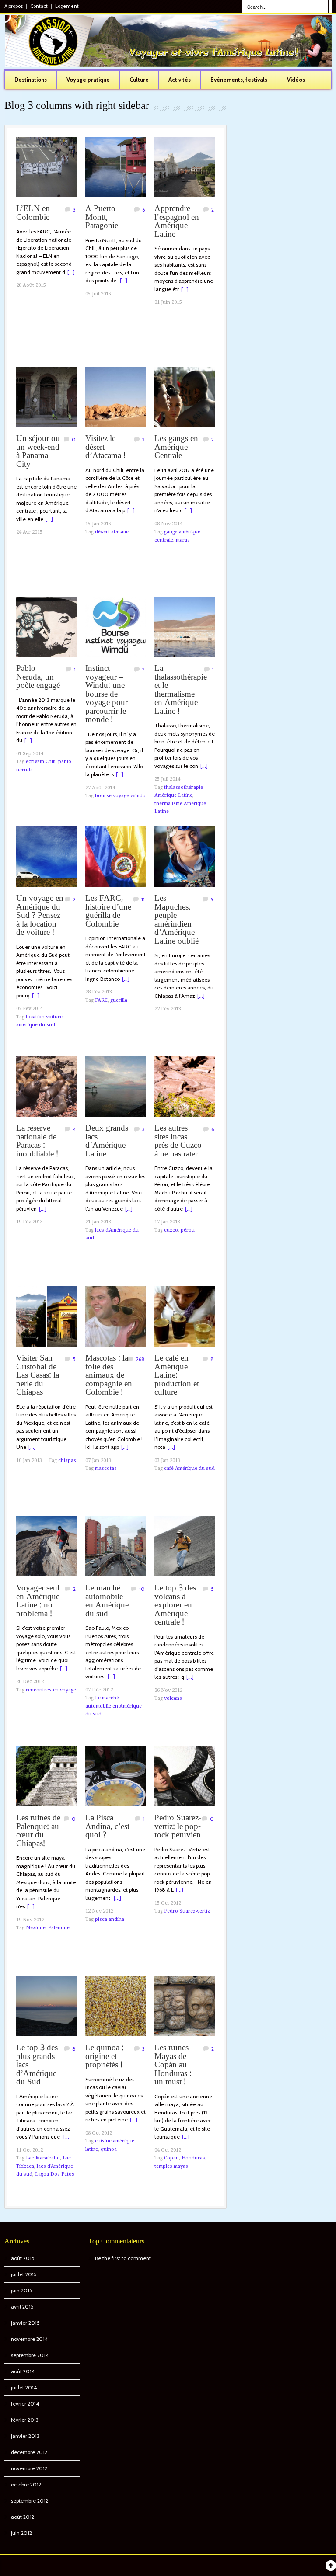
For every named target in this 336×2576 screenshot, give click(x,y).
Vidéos (296, 80)
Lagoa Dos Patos (55, 2174)
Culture (139, 80)
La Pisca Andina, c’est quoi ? (107, 1827)
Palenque (59, 1928)
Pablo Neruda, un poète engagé (38, 677)
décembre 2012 (29, 2452)
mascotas (106, 1468)
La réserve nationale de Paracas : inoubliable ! (37, 1141)
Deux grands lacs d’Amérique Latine (107, 1141)
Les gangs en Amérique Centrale (176, 447)
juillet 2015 (24, 2274)
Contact (39, 6)
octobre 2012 (26, 2484)
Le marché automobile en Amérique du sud (107, 1601)
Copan (171, 2158)
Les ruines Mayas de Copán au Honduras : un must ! (173, 2065)
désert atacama (112, 532)
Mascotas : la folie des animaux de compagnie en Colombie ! (109, 1375)
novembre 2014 (29, 2339)
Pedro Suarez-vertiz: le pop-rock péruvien (178, 1827)
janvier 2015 (25, 2323)
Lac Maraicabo (43, 2158)
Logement (67, 6)
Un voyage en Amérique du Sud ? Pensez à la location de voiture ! (40, 916)
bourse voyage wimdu (120, 796)
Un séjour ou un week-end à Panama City (38, 452)
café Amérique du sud (189, 1468)
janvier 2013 (25, 2436)
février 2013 (25, 2420)
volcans (173, 1698)
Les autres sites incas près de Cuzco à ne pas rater (178, 1141)
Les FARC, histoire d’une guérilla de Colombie (108, 911)
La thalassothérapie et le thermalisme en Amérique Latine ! (181, 690)
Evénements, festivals (239, 80)
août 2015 (23, 2258)
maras (183, 540)
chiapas (67, 1460)
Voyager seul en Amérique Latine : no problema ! (38, 1601)
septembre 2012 (30, 2501)
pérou (188, 1230)
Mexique (36, 1928)
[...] (71, 272)
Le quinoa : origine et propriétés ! (105, 2057)
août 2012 (23, 2517)
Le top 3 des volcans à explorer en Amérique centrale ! (175, 1605)
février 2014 (25, 2404)
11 (143, 899)
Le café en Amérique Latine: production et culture (177, 1375)
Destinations (31, 80)
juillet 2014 (24, 2387)
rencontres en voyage (51, 1690)
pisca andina (110, 1919)
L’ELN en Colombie (33, 213)
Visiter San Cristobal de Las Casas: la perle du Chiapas (38, 1375)
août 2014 (23, 2371)
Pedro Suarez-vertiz (187, 1911)
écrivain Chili (41, 762)
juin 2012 (21, 2533)
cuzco (171, 1230)
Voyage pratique (88, 80)
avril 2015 (22, 2307)
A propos (14, 6)
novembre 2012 (29, 2468)
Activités (180, 80)
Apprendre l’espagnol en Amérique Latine (177, 222)
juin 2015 (22, 2290)
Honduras (193, 2158)
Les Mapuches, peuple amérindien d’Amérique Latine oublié (177, 920)
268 (140, 1359)
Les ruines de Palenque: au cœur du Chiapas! (38, 1831)
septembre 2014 (30, 2355)
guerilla (119, 1000)
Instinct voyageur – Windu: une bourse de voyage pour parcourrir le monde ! (107, 694)
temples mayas (171, 2166)
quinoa (109, 2149)
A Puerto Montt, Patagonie (102, 217)
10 (142, 1589)
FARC (101, 1000)
